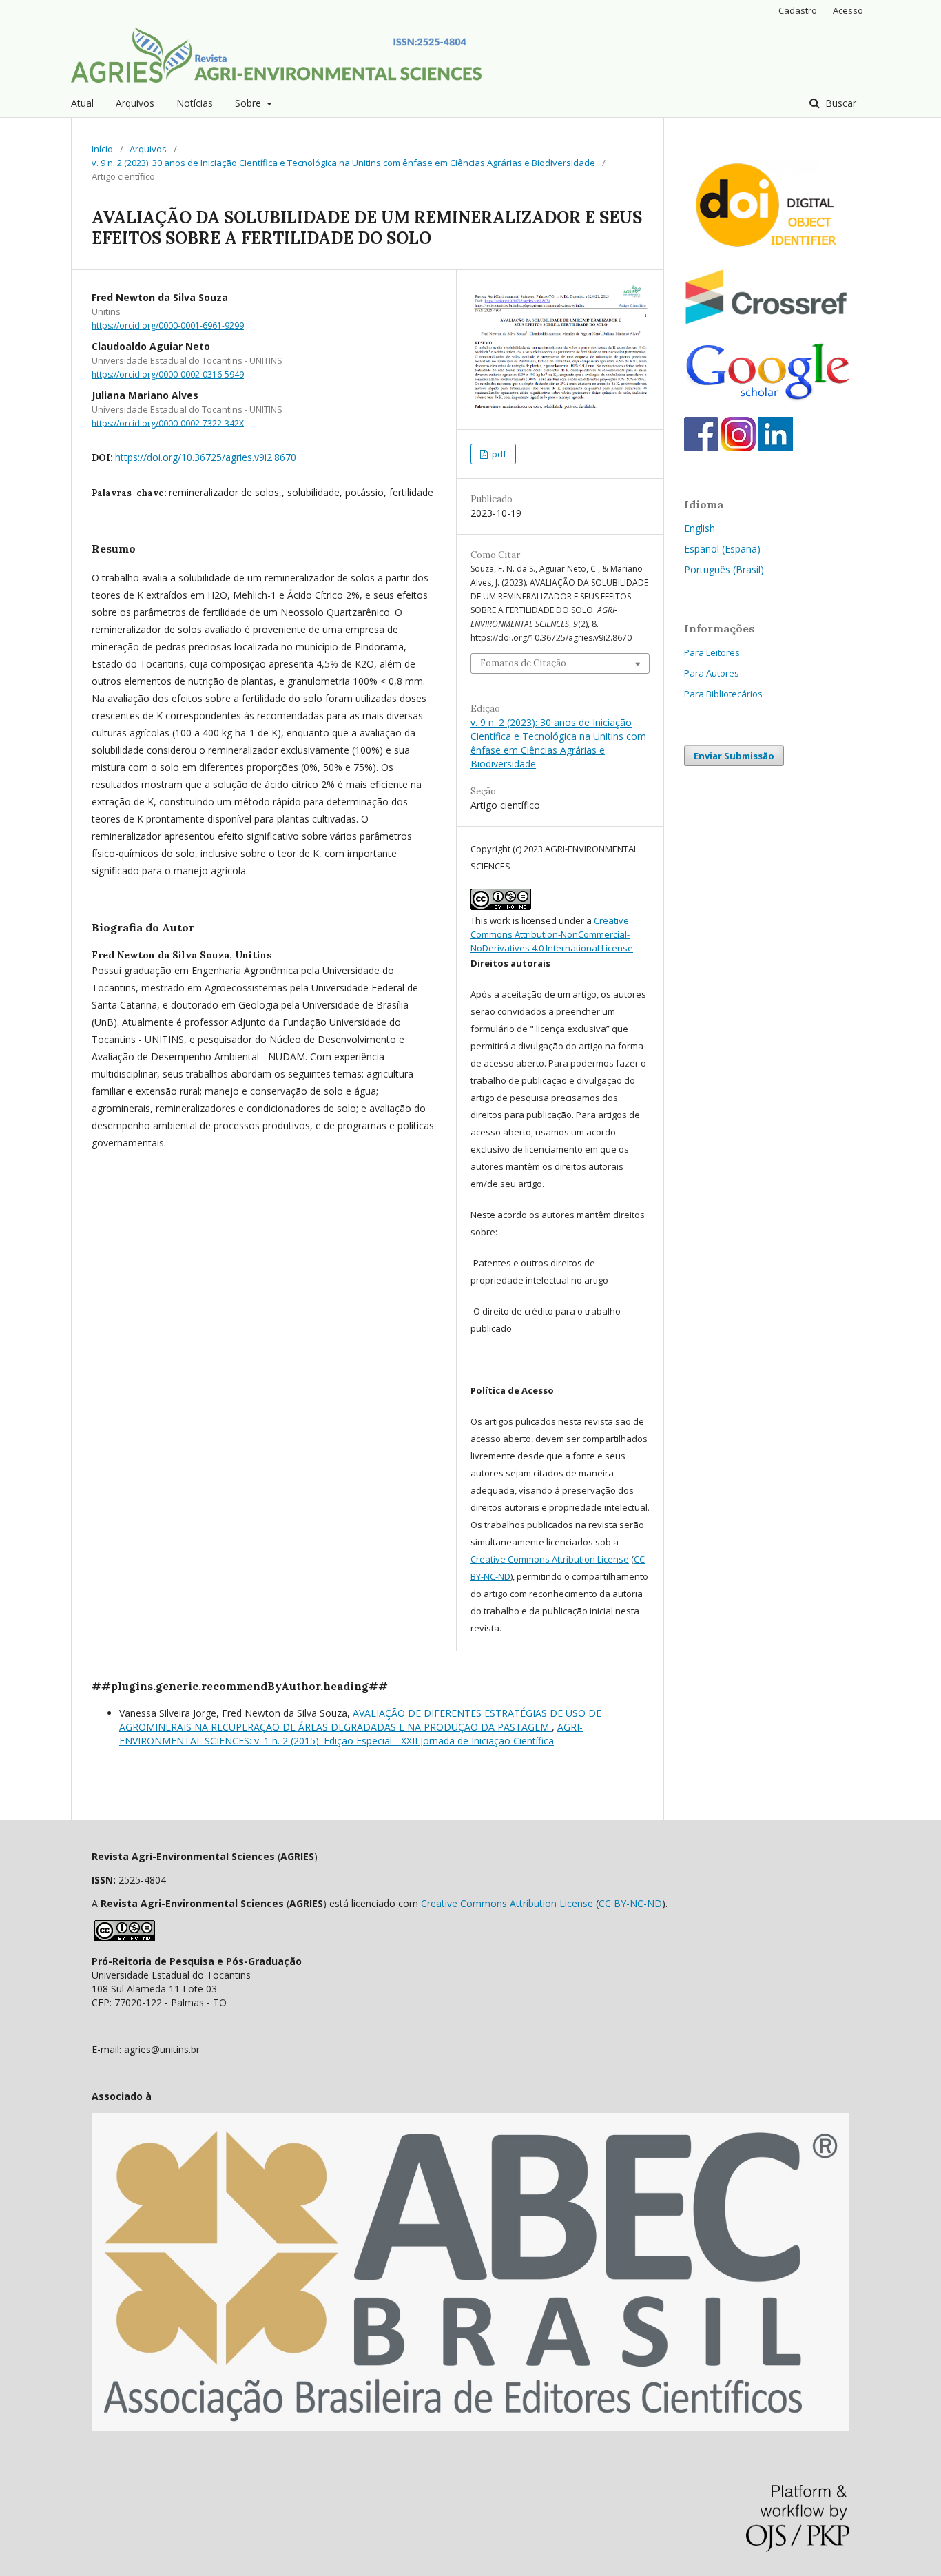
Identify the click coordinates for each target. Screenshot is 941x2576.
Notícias (195, 103)
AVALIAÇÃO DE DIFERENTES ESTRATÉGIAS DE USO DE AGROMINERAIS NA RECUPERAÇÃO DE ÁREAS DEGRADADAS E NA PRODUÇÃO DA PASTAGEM (360, 1720)
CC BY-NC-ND (630, 1903)
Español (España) (722, 549)
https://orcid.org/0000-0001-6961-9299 (168, 326)
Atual (82, 103)
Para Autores (712, 673)
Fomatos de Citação (523, 663)
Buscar (839, 103)
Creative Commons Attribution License (550, 1559)
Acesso (848, 10)
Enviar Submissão (734, 756)
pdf (498, 454)
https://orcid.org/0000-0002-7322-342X (168, 423)
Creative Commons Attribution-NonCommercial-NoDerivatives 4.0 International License (552, 934)
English (700, 528)
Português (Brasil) (724, 569)
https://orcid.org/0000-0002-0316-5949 (168, 374)
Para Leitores (712, 652)
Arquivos (135, 103)
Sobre (249, 103)
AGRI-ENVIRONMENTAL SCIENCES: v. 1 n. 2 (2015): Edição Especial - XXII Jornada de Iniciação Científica (351, 1734)
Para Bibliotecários (723, 694)
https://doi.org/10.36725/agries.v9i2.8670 (206, 457)
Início (102, 149)
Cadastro (798, 10)
